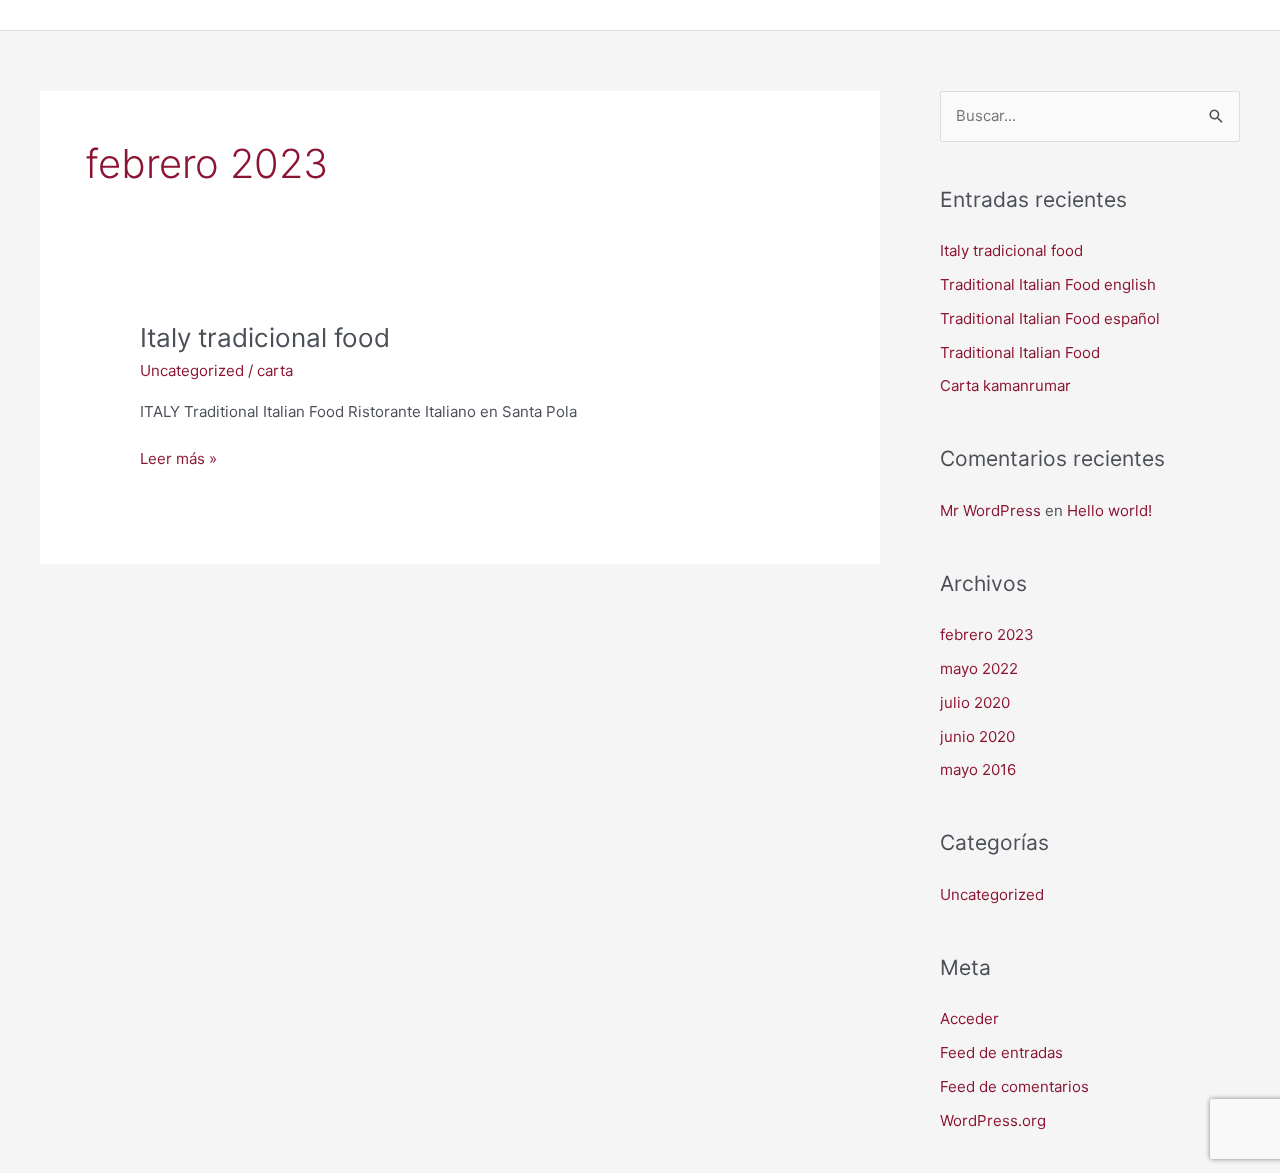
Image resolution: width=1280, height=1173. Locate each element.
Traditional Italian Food (1020, 352)
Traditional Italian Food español (1050, 318)
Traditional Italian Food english (1048, 284)
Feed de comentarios (1014, 1086)
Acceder (969, 1018)
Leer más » (178, 457)
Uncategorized (192, 370)
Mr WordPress (990, 510)
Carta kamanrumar (1005, 385)
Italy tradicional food (265, 337)
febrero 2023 (987, 634)
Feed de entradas (1001, 1052)
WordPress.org (993, 1120)
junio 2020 (977, 736)
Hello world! (1109, 510)
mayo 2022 (979, 668)
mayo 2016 (978, 769)
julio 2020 (975, 702)
